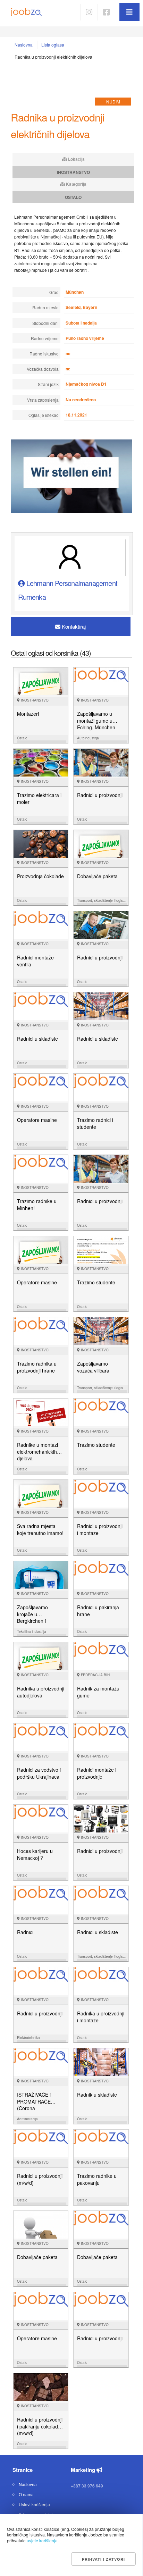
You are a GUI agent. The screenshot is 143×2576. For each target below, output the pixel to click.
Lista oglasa (53, 45)
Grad (54, 292)
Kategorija (76, 184)
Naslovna (24, 45)
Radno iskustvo (44, 354)
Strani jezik (48, 384)
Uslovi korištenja (34, 2504)
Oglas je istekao (44, 415)
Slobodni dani (45, 323)
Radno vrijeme (45, 338)
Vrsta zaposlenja (43, 400)
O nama (26, 2494)
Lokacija (76, 159)
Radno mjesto (45, 307)
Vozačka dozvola (43, 369)
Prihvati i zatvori (103, 2559)
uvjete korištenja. (43, 2540)
